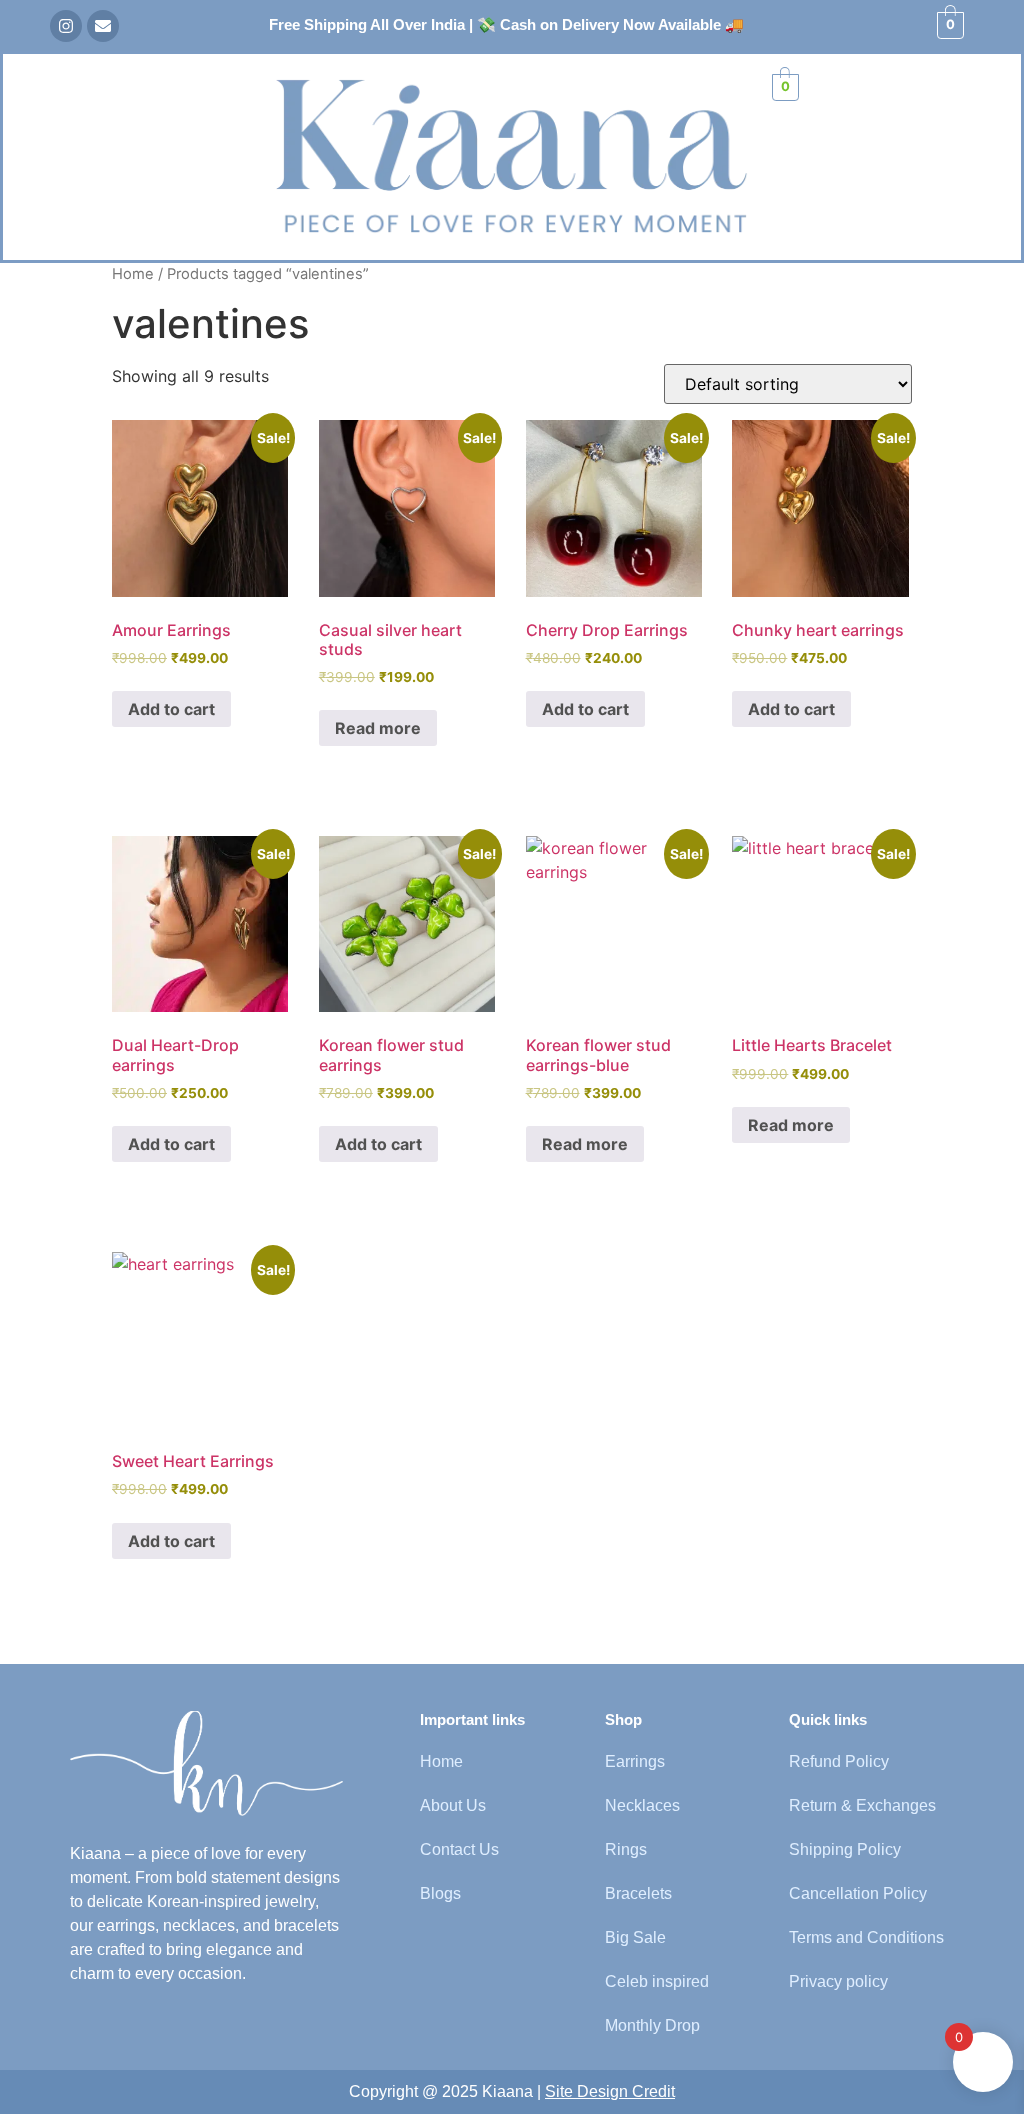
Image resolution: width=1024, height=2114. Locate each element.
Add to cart (171, 709)
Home (133, 274)
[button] (39, 93)
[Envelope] (103, 26)
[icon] (206, 1763)
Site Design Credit (610, 2091)
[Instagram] (66, 26)
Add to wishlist (185, 1183)
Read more (378, 728)
